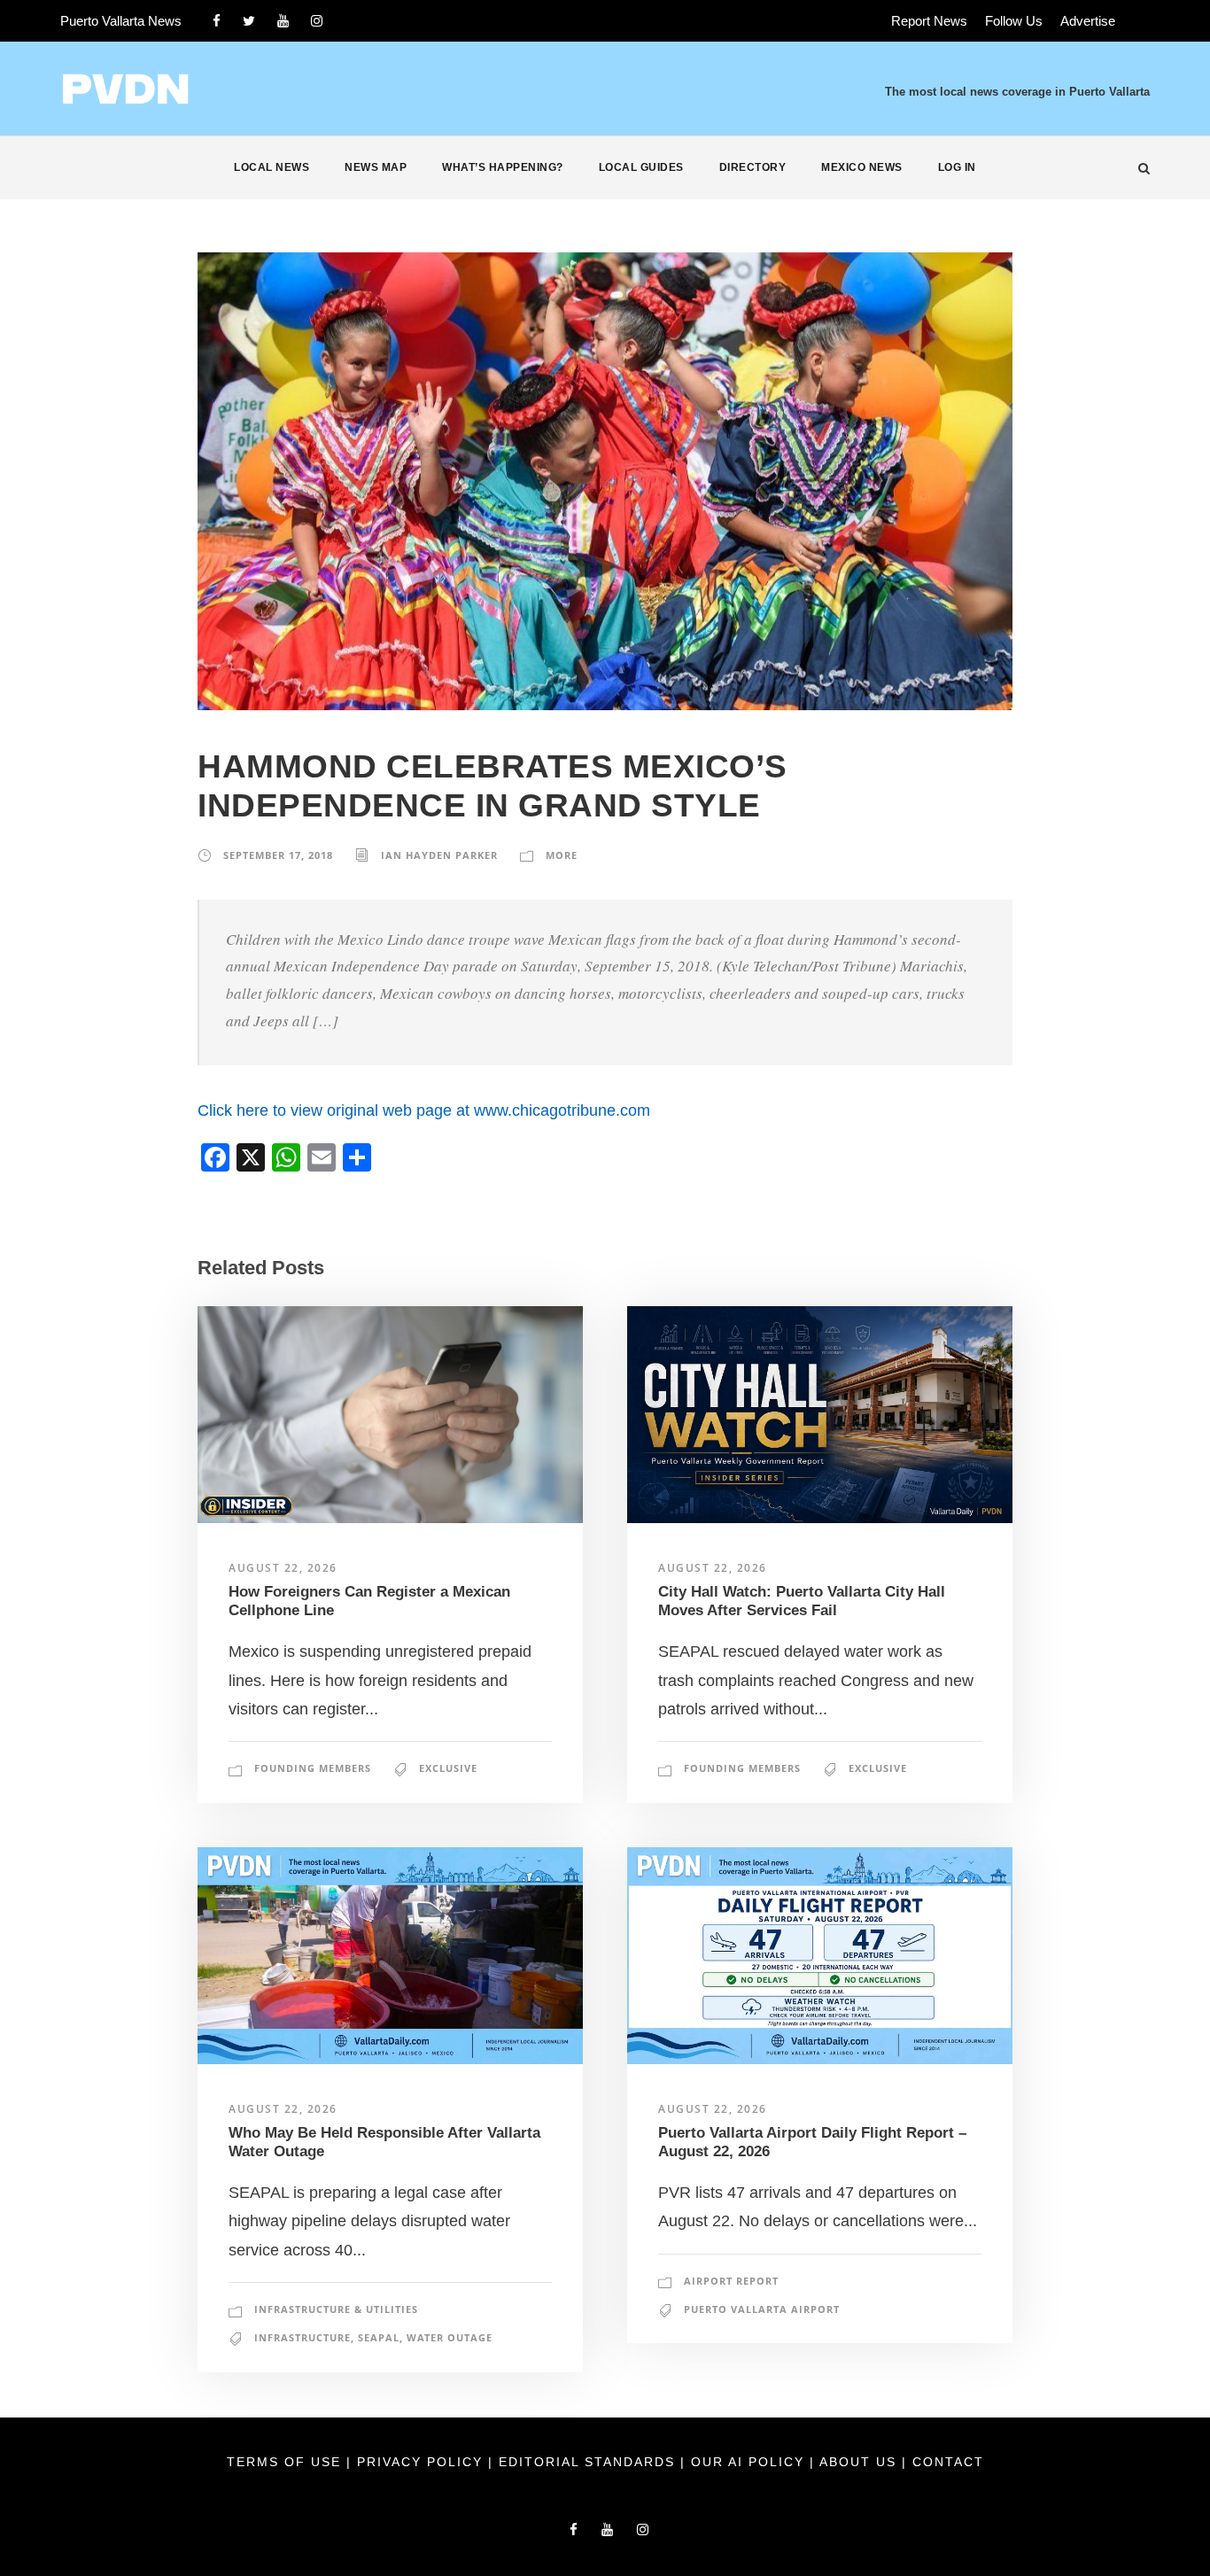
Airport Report (731, 2281)
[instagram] (317, 21)
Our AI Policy (748, 2462)
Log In (957, 167)
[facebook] (217, 21)
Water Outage (450, 2337)
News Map (376, 167)
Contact (948, 2462)
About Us (861, 2462)
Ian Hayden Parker (439, 855)
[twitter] (249, 21)
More (562, 855)
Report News (929, 21)
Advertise (1088, 21)
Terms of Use (287, 2462)
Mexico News (862, 167)
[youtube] (283, 21)
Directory (753, 167)
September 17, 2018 (278, 855)
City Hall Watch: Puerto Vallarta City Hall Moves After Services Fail (802, 1601)
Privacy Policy (423, 2462)
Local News (271, 167)
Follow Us (1014, 21)
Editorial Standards (589, 2462)
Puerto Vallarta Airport (762, 2309)
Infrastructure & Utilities (336, 2309)
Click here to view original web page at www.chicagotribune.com (424, 1110)
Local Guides (641, 167)
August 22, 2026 (283, 1568)
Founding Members (313, 1768)
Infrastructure (302, 2337)
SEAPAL (379, 2337)
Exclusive (448, 1768)
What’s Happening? (503, 167)
